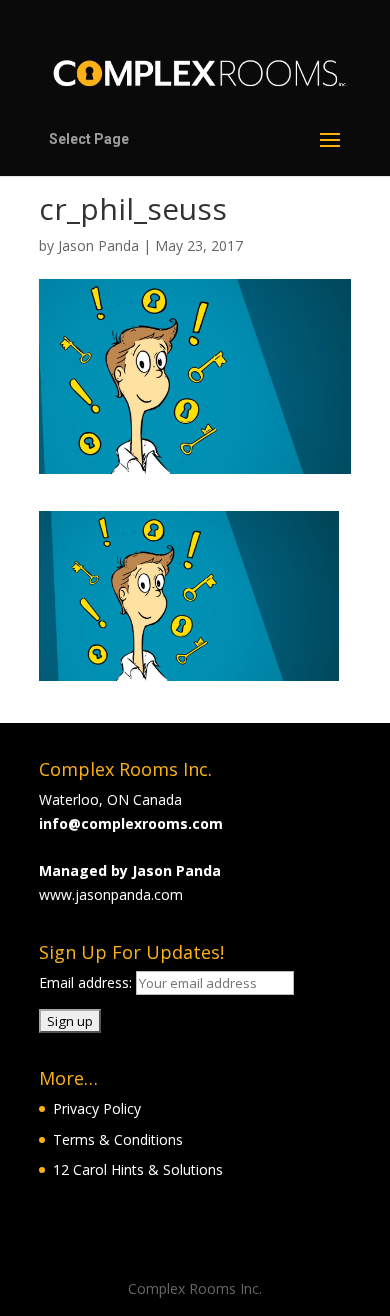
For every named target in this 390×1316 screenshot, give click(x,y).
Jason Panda (98, 245)
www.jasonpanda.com (111, 894)
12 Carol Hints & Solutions (138, 1169)
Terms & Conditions (118, 1139)
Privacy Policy (97, 1108)
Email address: (87, 982)
